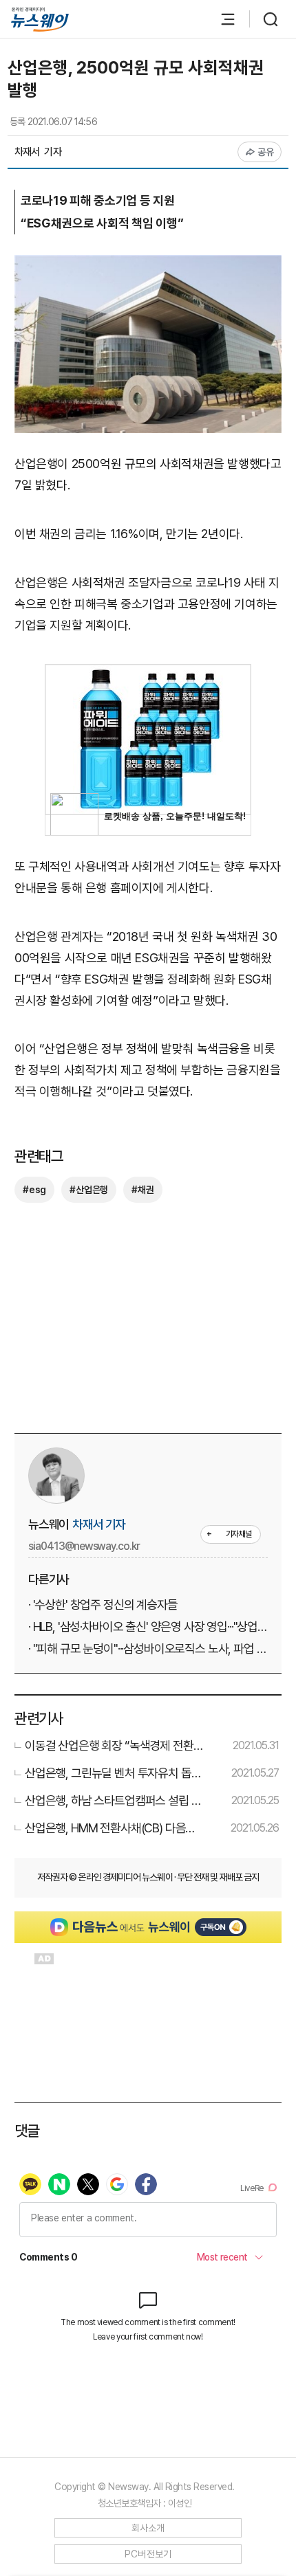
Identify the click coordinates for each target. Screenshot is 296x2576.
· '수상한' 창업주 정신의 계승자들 (103, 1605)
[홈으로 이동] (40, 20)
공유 (266, 152)
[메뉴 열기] (221, 19)
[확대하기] (148, 265)
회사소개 (148, 2528)
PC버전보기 (148, 2554)
